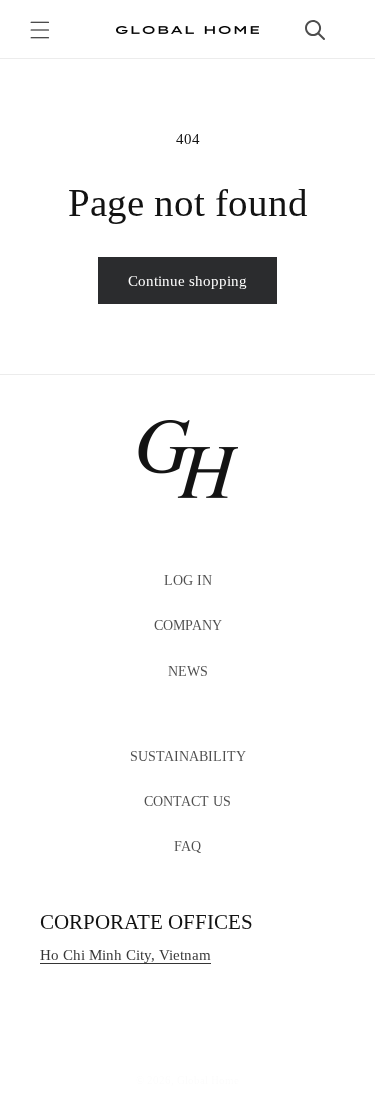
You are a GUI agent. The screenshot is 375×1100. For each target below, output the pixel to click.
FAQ (187, 846)
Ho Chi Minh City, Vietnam (125, 955)
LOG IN (188, 580)
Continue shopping (187, 281)
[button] (40, 30)
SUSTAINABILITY (188, 756)
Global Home (208, 1080)
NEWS (188, 671)
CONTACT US (187, 801)
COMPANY (188, 625)
